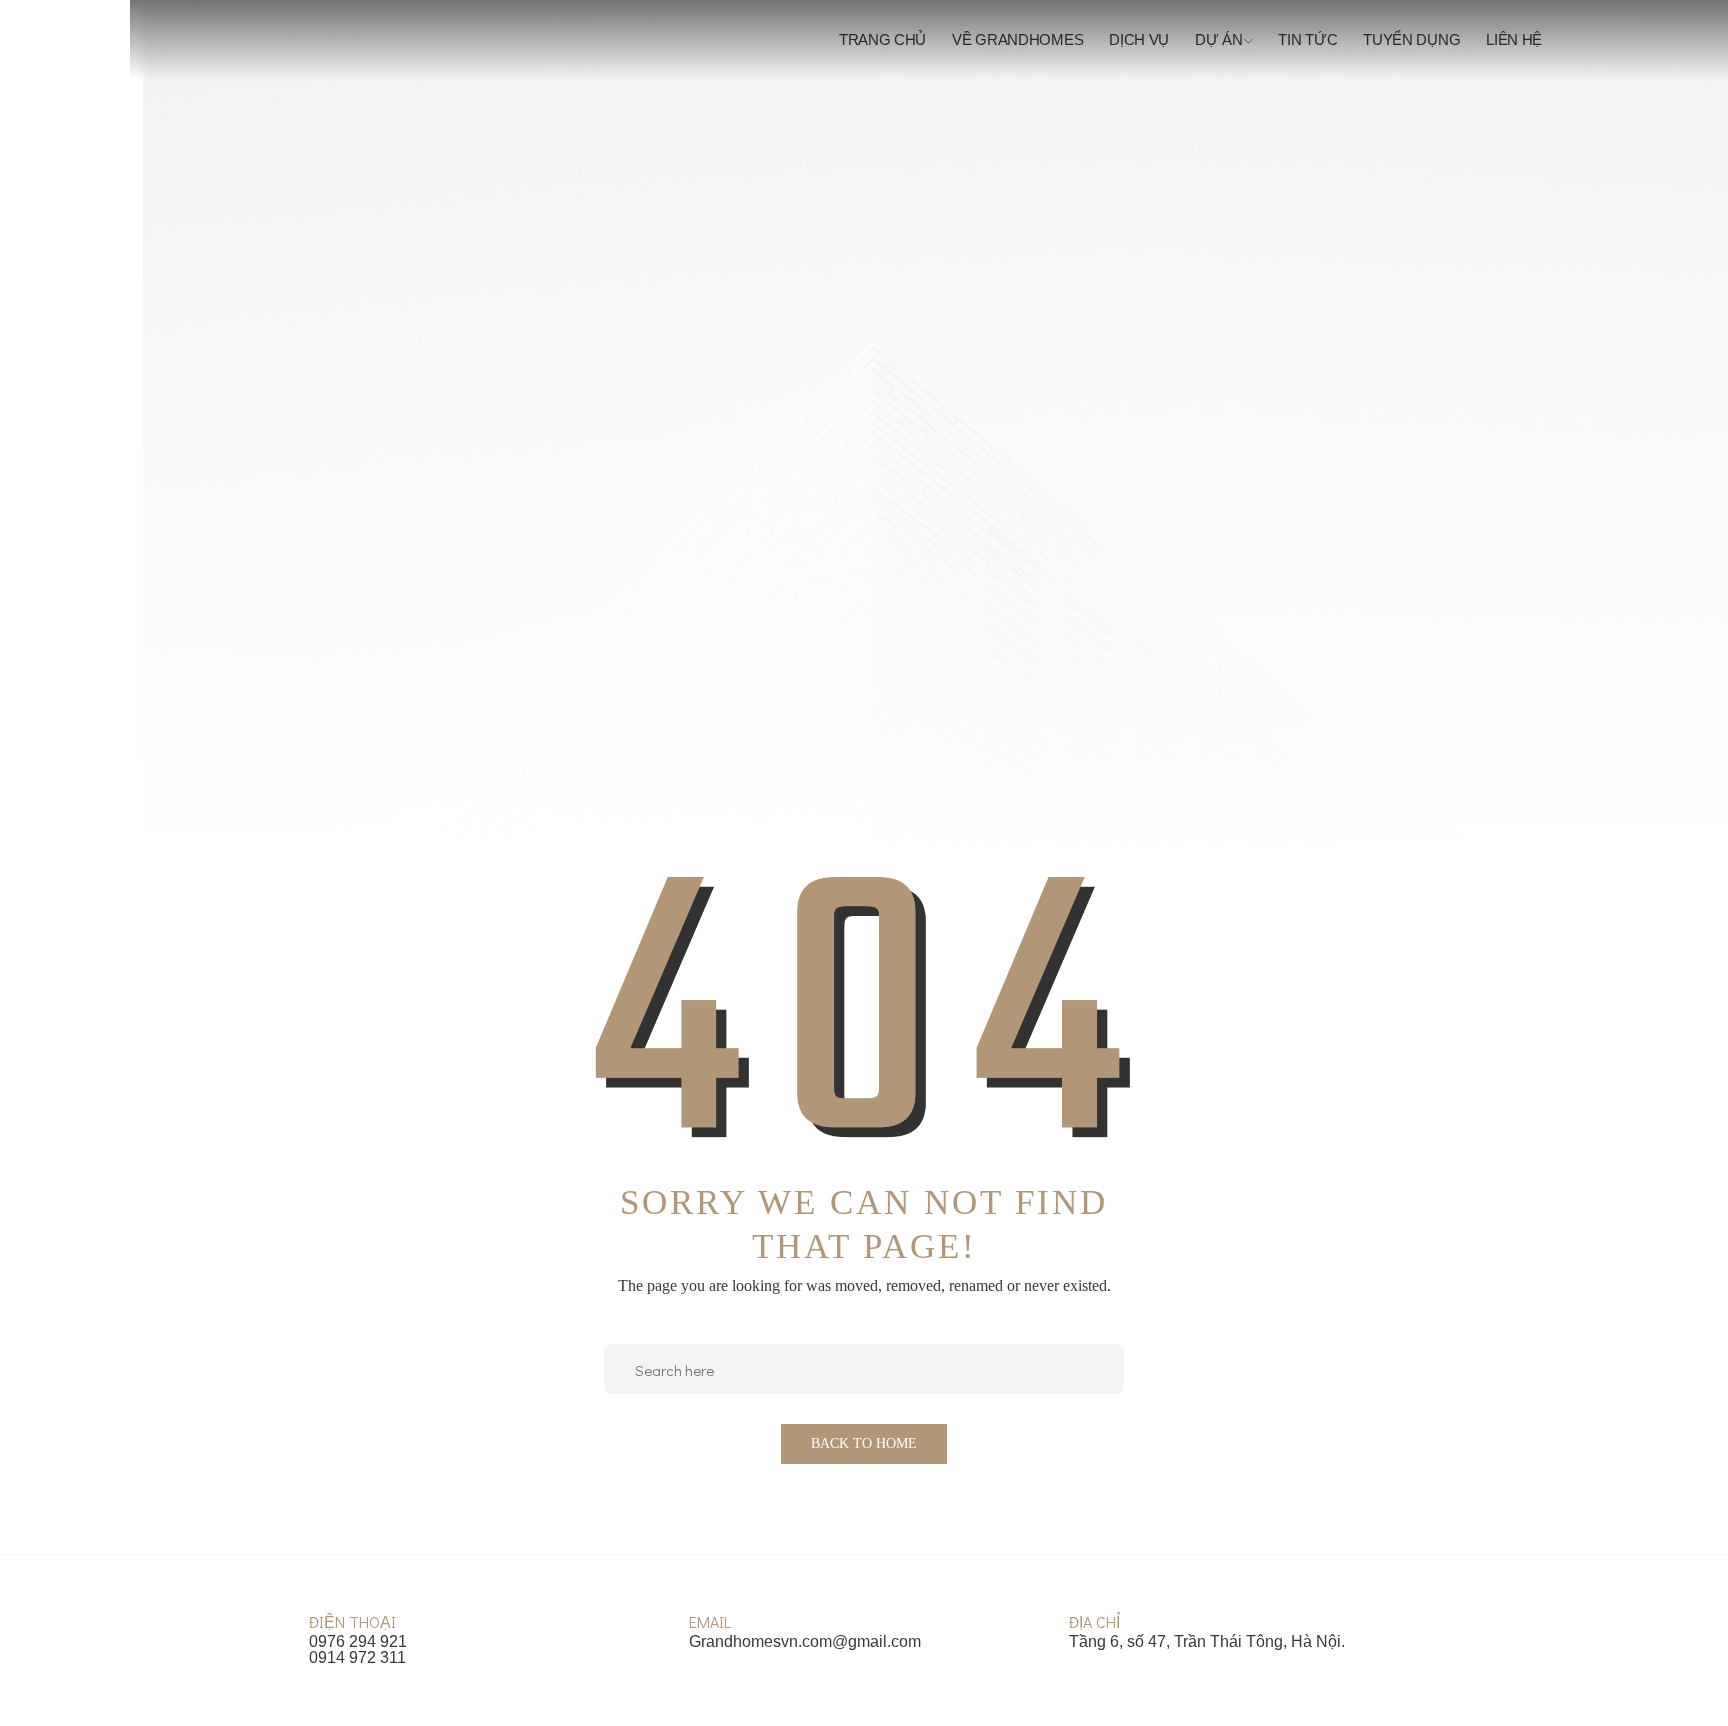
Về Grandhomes (1017, 39)
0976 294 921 (358, 1642)
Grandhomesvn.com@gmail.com (805, 1642)
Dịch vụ (1139, 39)
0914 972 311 (357, 1658)
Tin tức (1307, 39)
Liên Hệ (1514, 39)
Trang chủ (882, 39)
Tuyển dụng (1411, 39)
